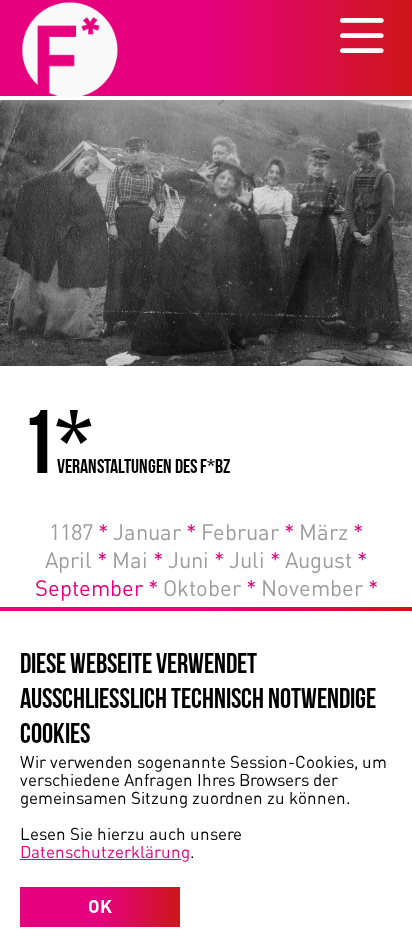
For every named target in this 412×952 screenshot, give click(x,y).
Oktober (209, 587)
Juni (196, 559)
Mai (137, 559)
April (76, 559)
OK (100, 906)
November (319, 587)
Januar (154, 531)
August (326, 559)
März (331, 531)
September (96, 587)
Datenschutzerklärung (105, 851)
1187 (78, 531)
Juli (254, 559)
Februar (247, 531)
